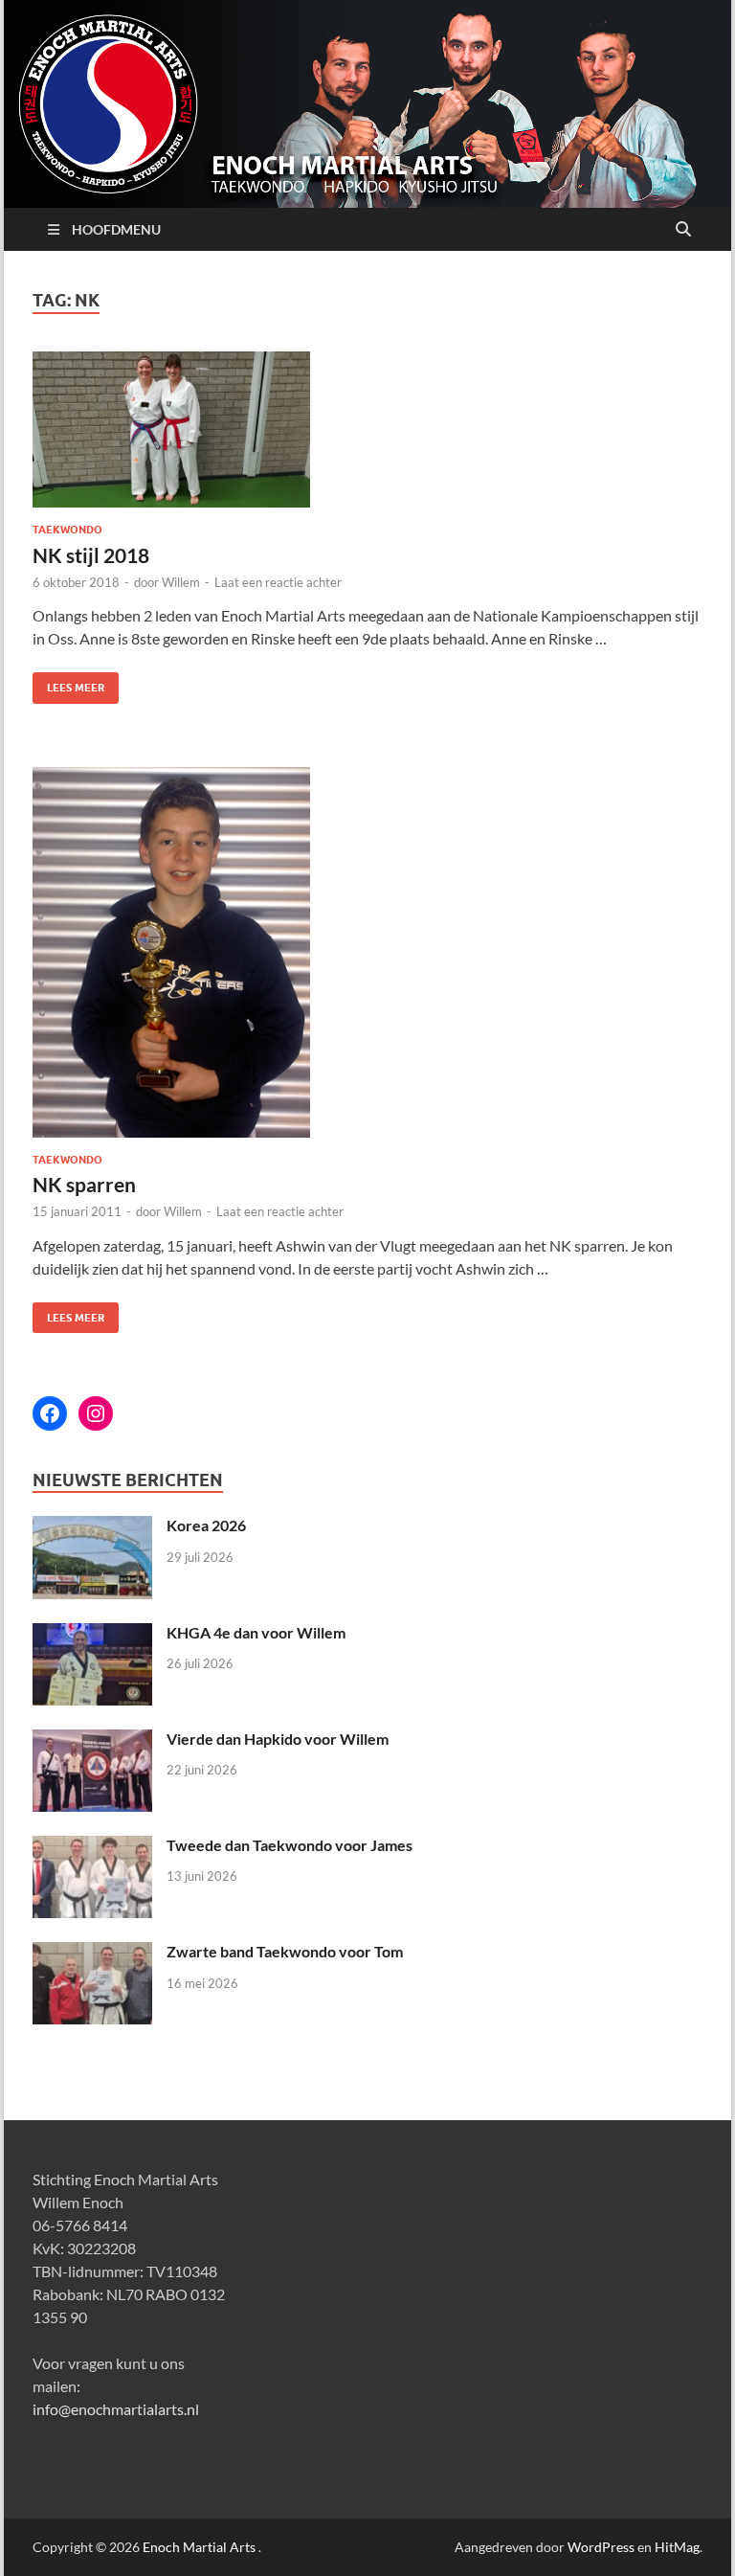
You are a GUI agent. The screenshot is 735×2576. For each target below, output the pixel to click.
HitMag (677, 2547)
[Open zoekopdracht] (683, 230)
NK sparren (84, 1184)
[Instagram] (96, 1413)
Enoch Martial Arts (199, 2547)
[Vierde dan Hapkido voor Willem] (92, 1740)
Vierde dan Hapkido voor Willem (278, 1739)
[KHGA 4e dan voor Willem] (92, 1634)
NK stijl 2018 (91, 555)
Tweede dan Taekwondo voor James (290, 1845)
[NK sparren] (367, 952)
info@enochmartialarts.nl (116, 2409)
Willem (181, 582)
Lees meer (68, 683)
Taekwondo (67, 530)
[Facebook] (50, 1413)
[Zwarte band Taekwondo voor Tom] (92, 1953)
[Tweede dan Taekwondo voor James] (92, 1847)
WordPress (601, 2547)
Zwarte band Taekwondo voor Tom (285, 1951)
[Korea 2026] (92, 1527)
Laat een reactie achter (278, 582)
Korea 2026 (206, 1525)
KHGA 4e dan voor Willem (256, 1632)
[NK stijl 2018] (367, 430)
